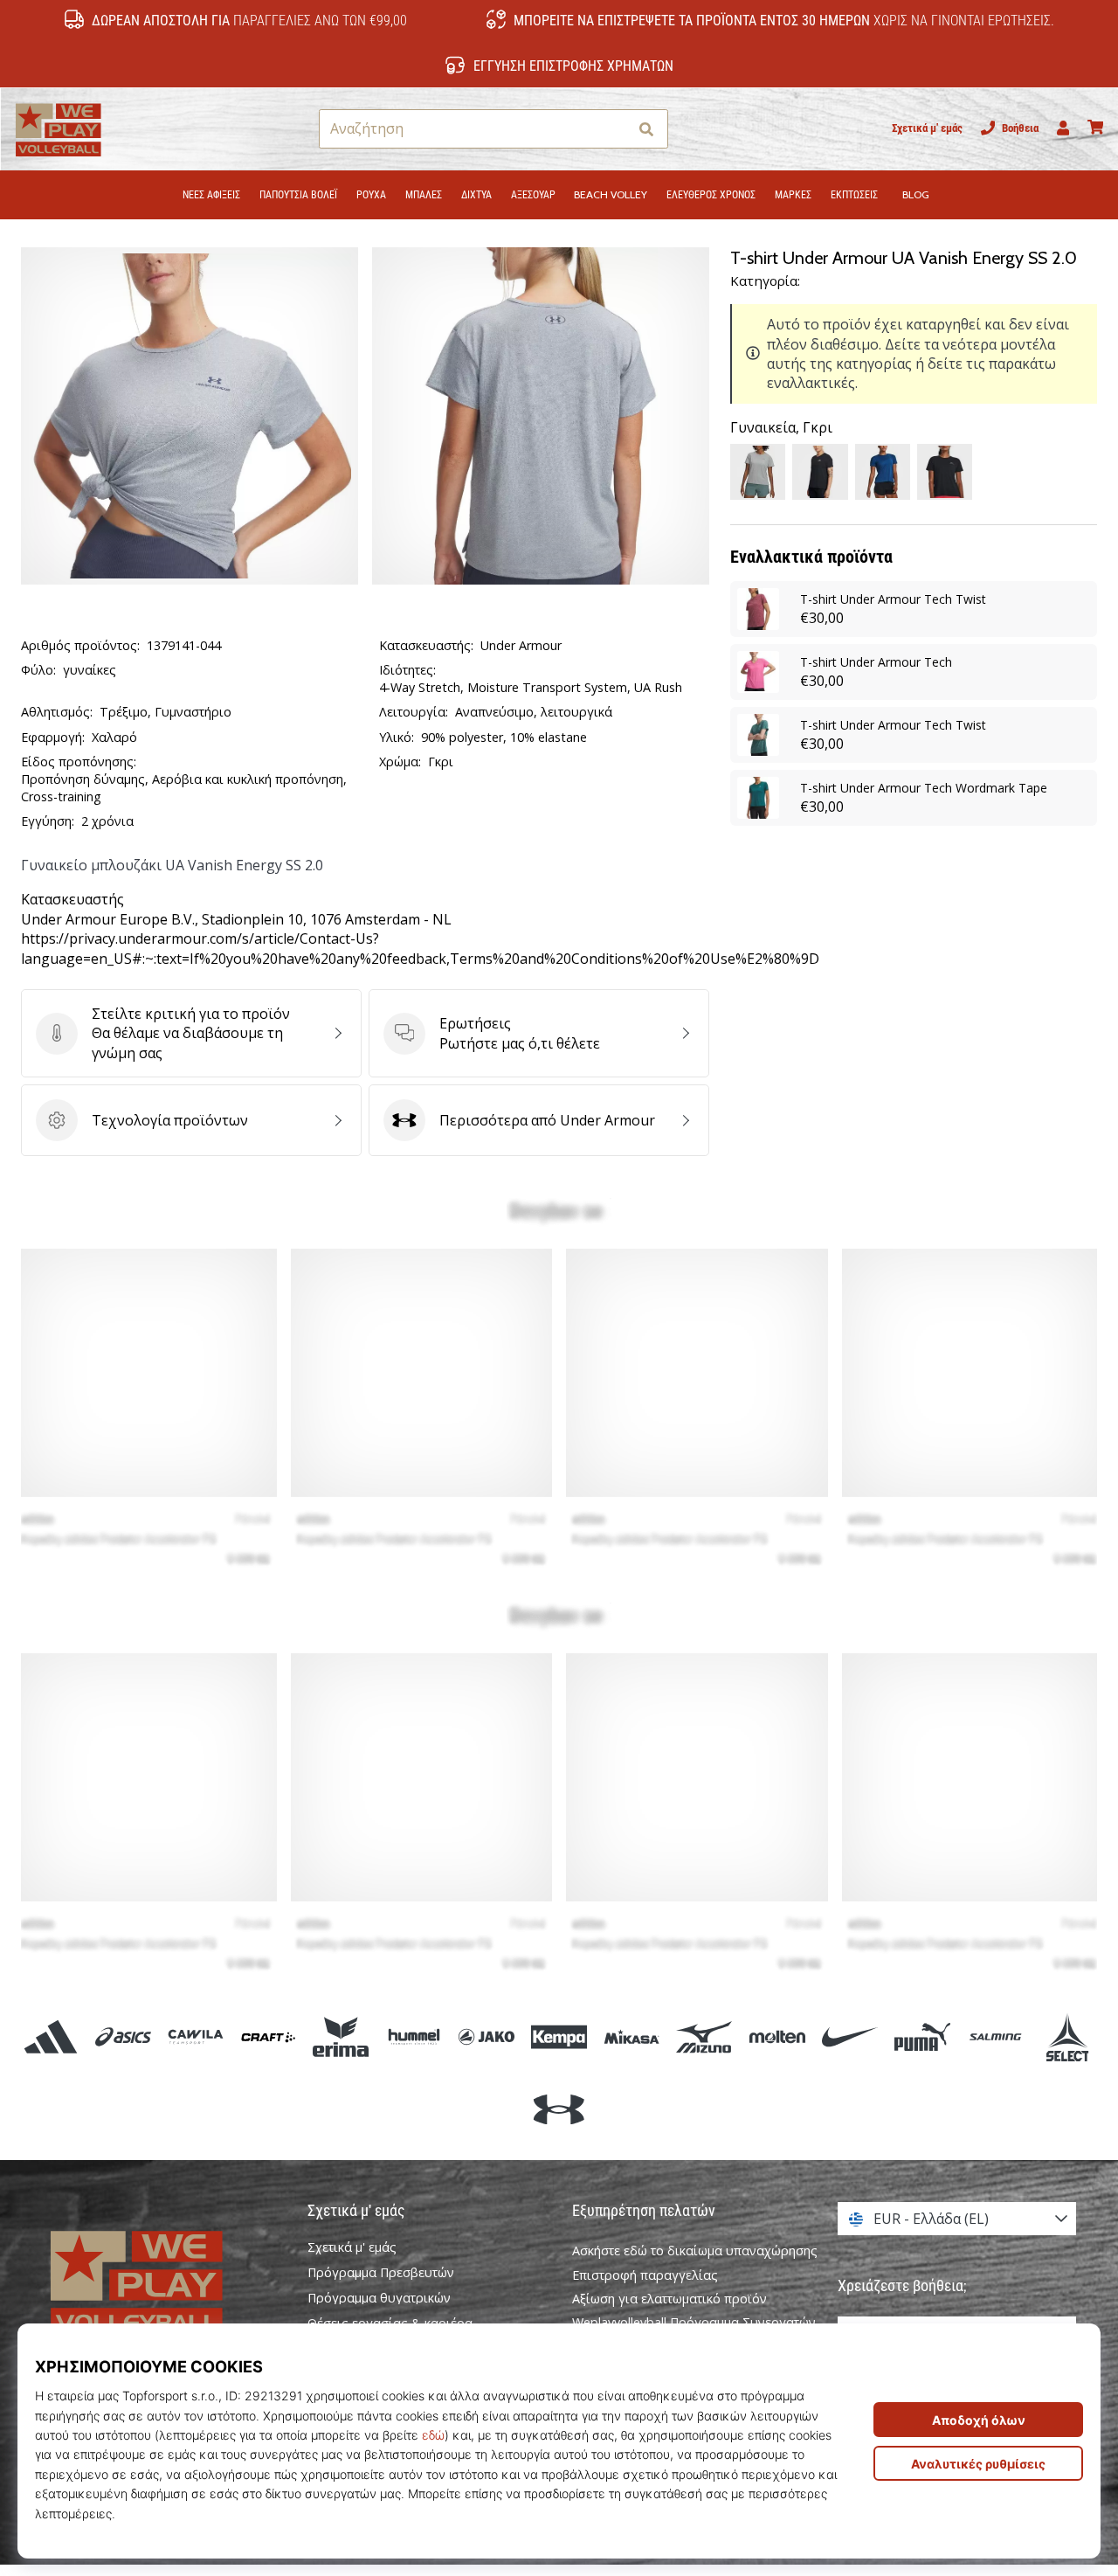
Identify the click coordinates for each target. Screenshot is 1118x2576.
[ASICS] (123, 2036)
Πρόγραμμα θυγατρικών (379, 2298)
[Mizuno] (704, 2036)
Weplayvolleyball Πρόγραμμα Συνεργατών (694, 2322)
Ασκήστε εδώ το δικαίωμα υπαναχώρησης (695, 2251)
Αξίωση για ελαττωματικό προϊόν (669, 2299)
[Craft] (269, 2036)
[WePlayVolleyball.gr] (162, 2282)
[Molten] (777, 2036)
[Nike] (849, 2036)
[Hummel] (414, 2036)
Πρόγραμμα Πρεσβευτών (381, 2273)
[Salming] (995, 2036)
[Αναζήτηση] (646, 129)
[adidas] (50, 2036)
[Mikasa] (632, 2036)
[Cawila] (195, 2036)
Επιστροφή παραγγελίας (645, 2275)
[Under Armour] (559, 2110)
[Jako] (486, 2036)
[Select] (1068, 2036)
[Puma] (922, 2036)
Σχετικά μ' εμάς (927, 128)
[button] (614, 129)
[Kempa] (559, 2036)
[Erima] (341, 2036)
